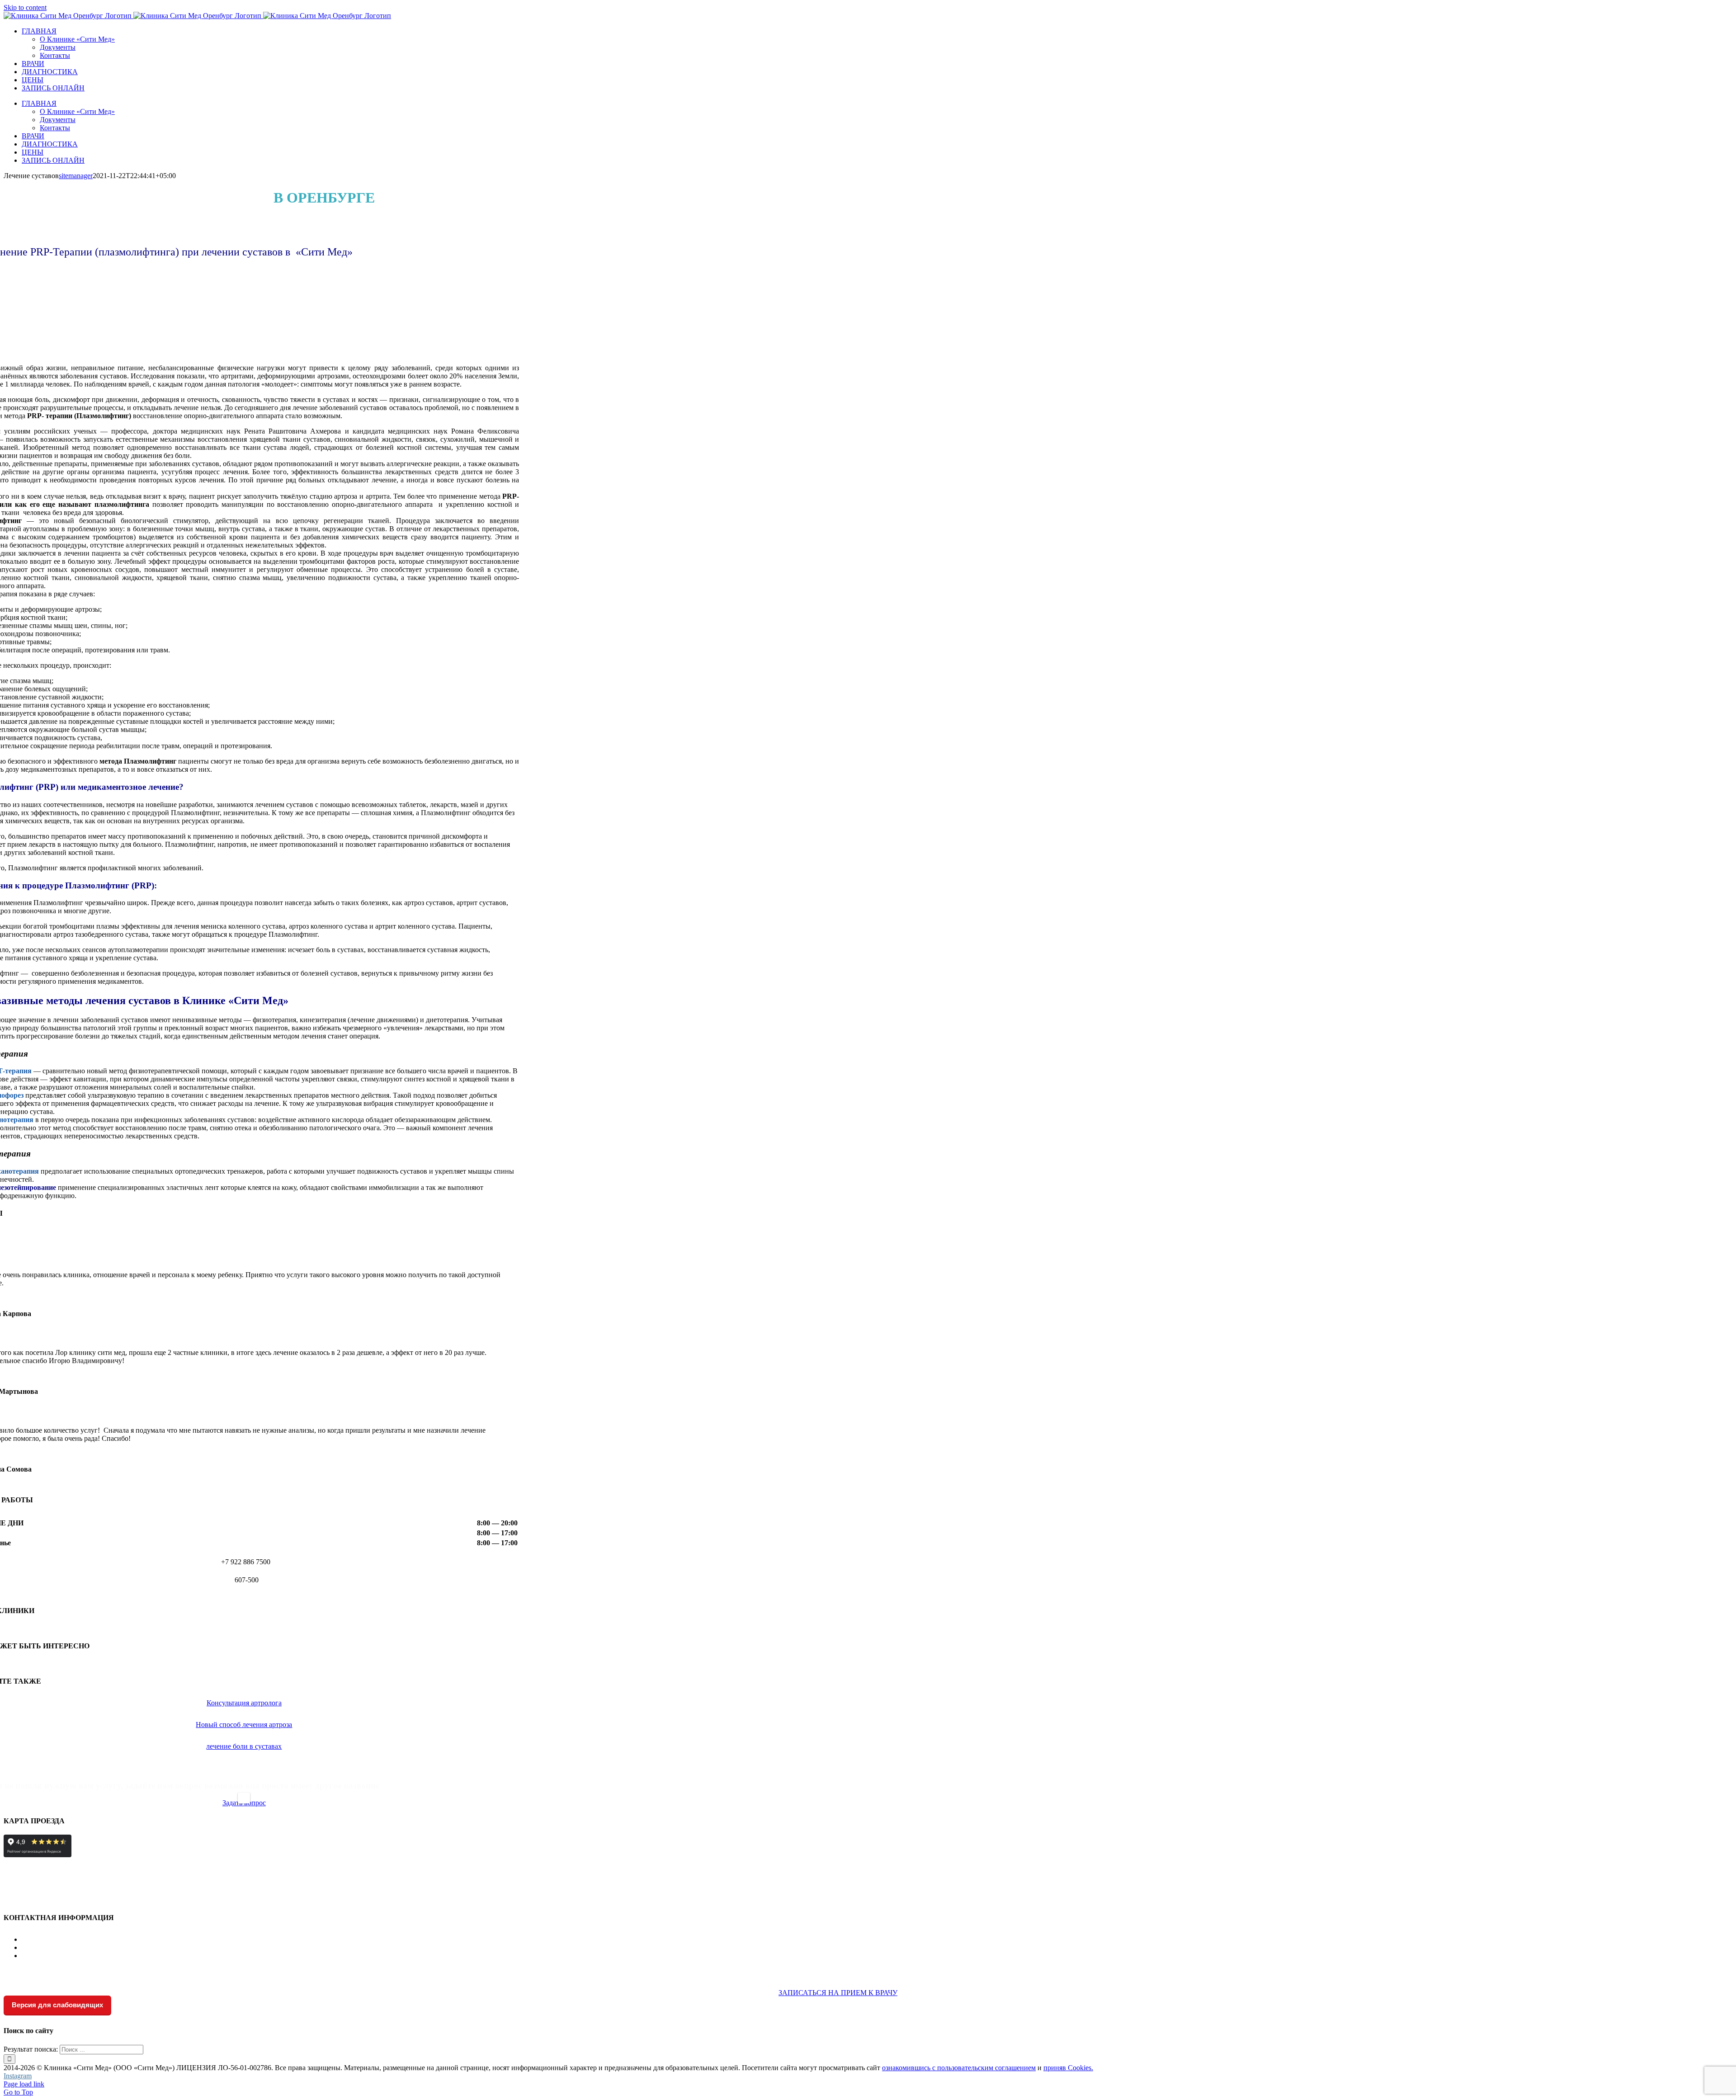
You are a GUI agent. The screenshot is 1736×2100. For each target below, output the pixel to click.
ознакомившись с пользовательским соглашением (959, 2068)
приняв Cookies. (1068, 2068)
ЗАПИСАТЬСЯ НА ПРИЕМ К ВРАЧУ (838, 1993)
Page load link (24, 2084)
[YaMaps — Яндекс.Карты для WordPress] (244, 1798)
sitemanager (76, 176)
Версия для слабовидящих (57, 2005)
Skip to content (25, 7)
